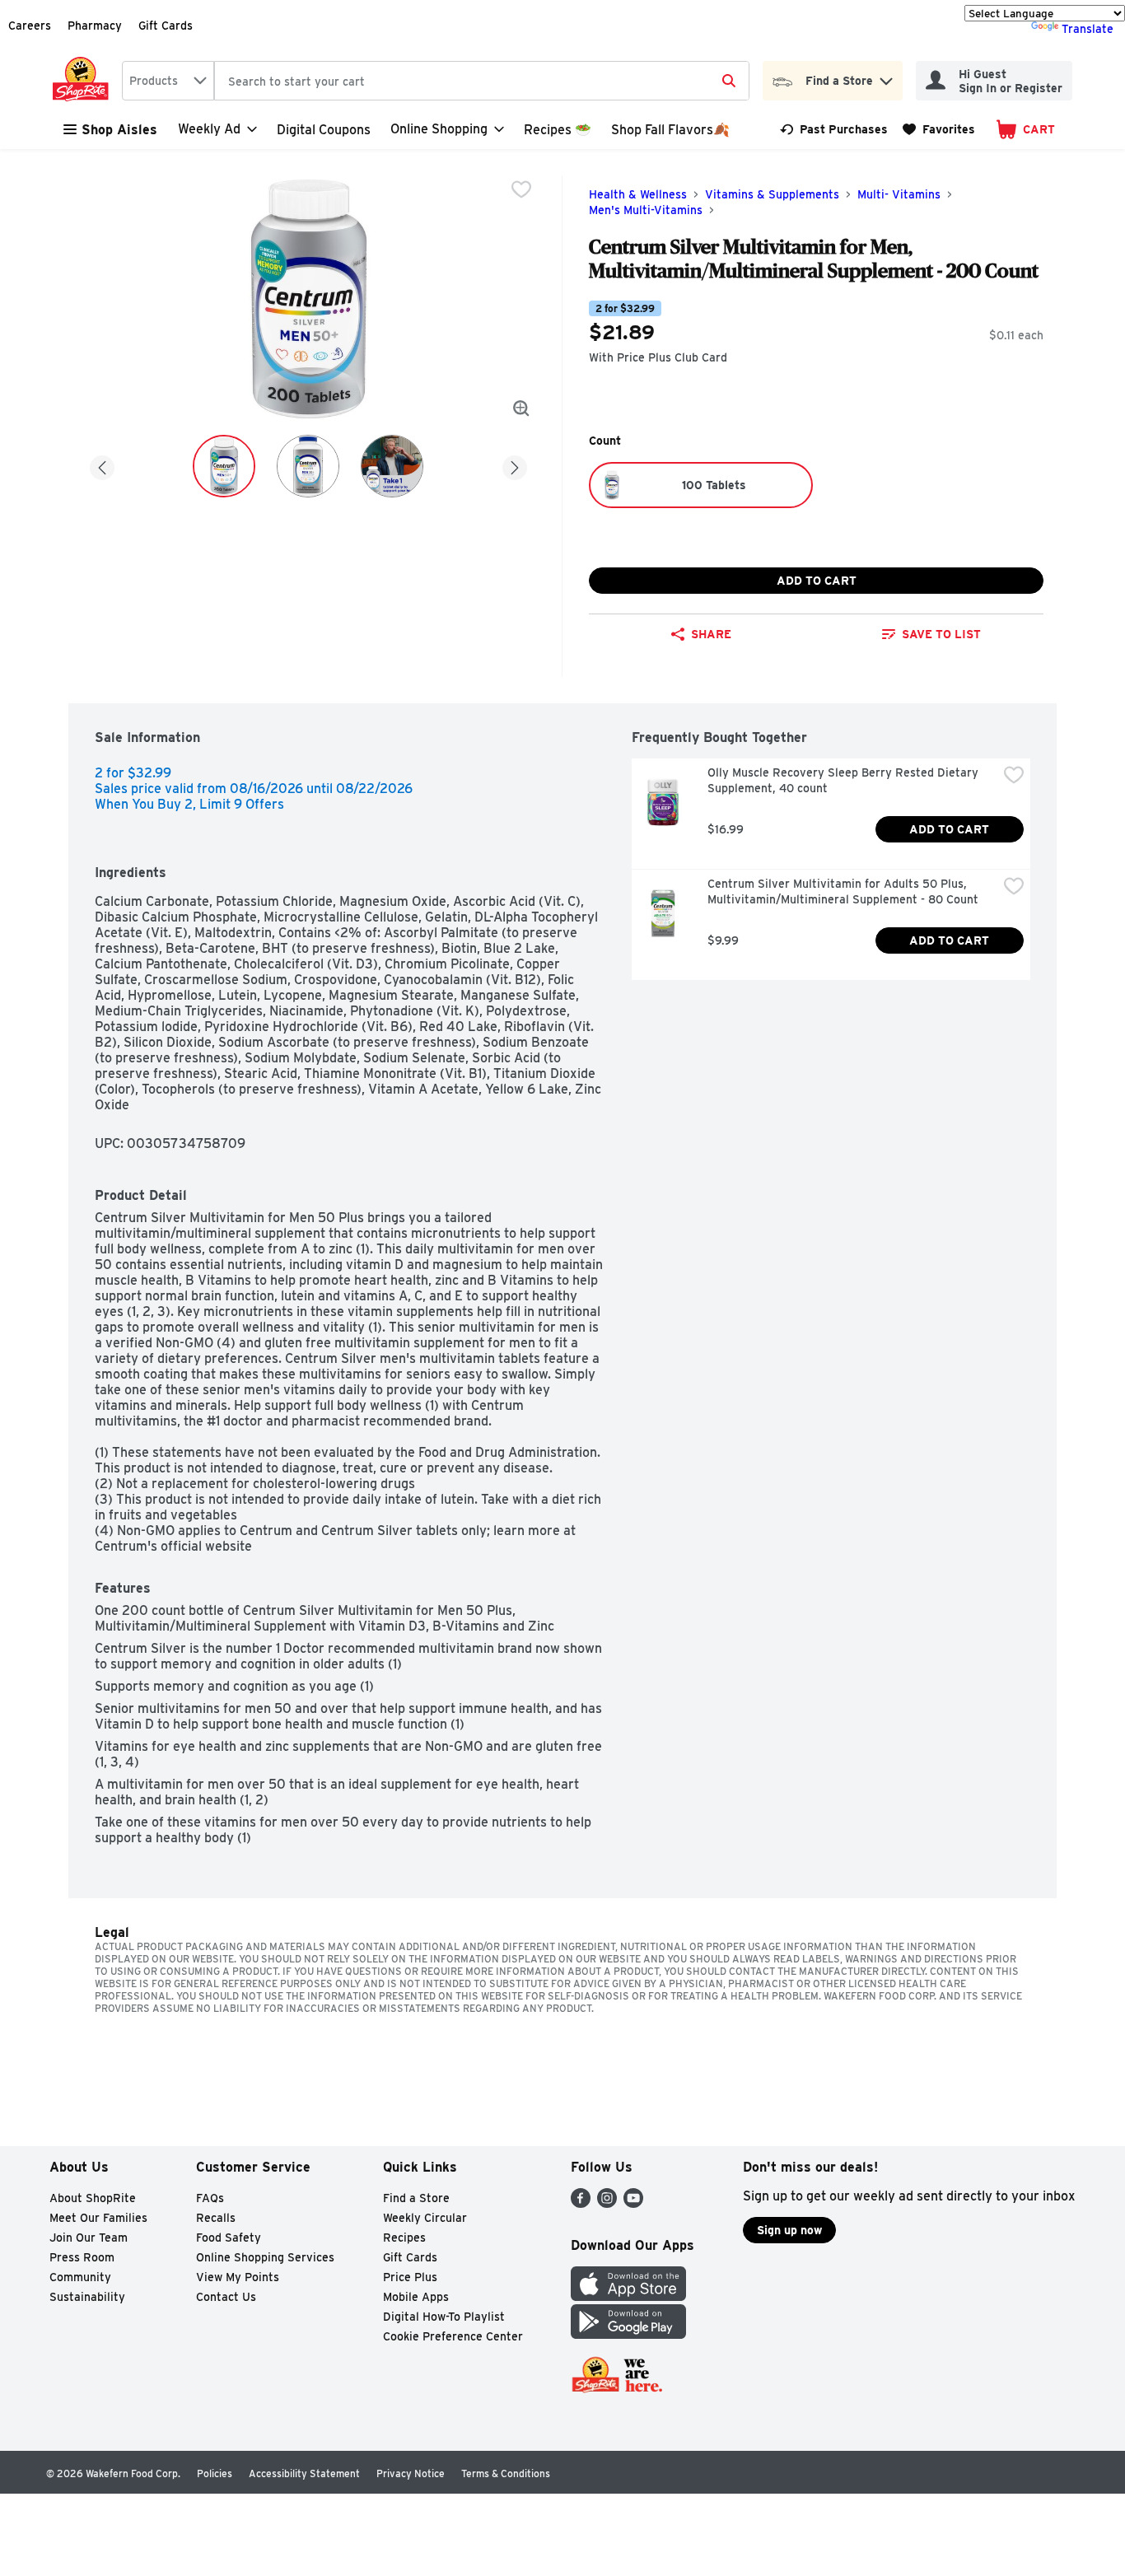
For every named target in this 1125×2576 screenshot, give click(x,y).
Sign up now (789, 2230)
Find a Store (416, 2198)
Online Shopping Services (265, 2257)
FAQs (210, 2198)
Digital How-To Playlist (444, 2317)
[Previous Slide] (102, 465)
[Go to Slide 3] (392, 466)
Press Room (82, 2257)
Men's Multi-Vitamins (646, 210)
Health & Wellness (638, 194)
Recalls (216, 2218)
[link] (834, 129)
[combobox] (168, 81)
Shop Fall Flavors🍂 (670, 130)
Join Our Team (89, 2238)
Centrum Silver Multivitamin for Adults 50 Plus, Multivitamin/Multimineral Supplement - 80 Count (843, 891)
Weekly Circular (425, 2218)
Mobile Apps (416, 2297)
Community (80, 2277)
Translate (1088, 29)
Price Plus (410, 2277)
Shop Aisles (119, 130)
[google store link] (628, 2334)
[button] (886, 77)
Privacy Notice (411, 2473)
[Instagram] (607, 2203)
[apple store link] (628, 2296)
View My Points (238, 2277)
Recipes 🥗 (558, 130)
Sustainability (87, 2297)
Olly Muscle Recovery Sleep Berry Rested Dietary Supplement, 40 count (845, 780)
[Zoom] (521, 408)
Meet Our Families (98, 2218)
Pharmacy (95, 26)
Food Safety (229, 2238)
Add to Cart (817, 581)
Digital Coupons (324, 130)
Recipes (404, 2238)
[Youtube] (633, 2203)
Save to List (941, 634)
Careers (30, 26)
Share (711, 634)
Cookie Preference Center (453, 2336)
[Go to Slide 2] (308, 466)
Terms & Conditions (506, 2473)
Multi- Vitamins (899, 194)
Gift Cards (166, 26)
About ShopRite (93, 2198)
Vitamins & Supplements (772, 194)
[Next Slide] (515, 465)
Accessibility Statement (304, 2473)
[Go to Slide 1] (224, 466)
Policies (215, 2473)
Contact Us (226, 2297)
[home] (84, 81)
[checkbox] (521, 189)
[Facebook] (581, 2203)
